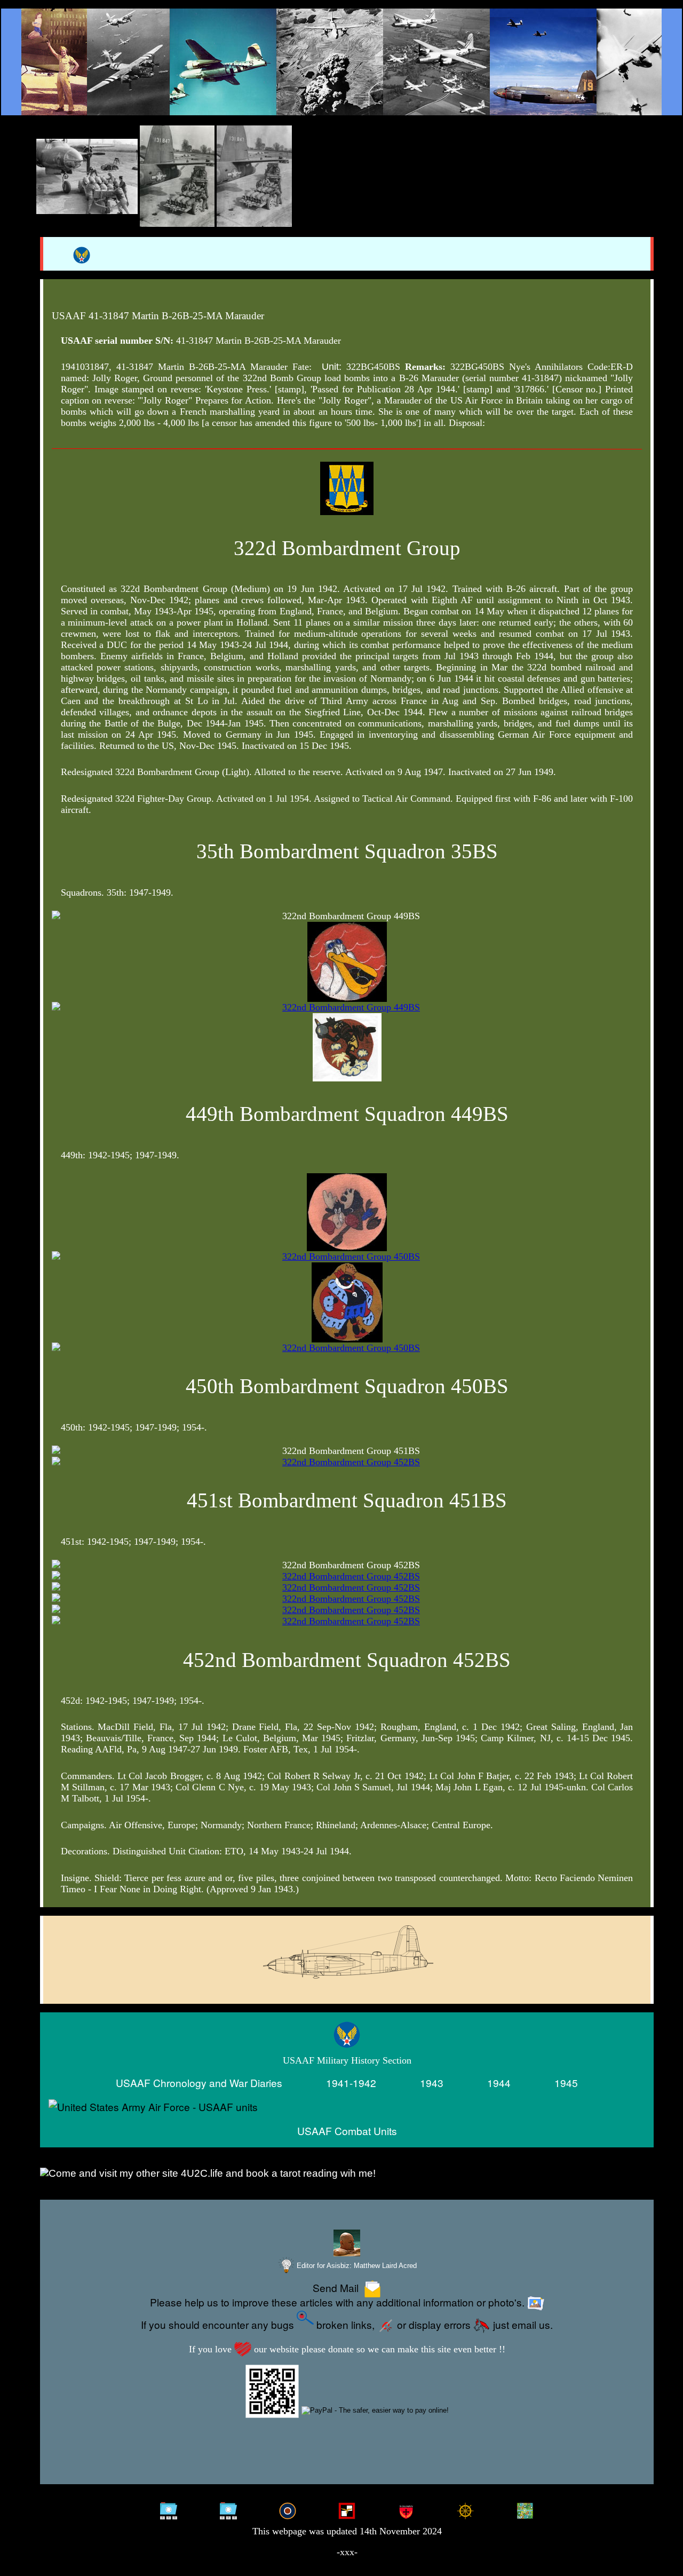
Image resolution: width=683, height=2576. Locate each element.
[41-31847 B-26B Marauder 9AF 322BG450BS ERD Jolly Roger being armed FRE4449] (254, 176)
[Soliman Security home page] (406, 2510)
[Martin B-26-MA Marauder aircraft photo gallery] (347, 1977)
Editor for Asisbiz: (356, 2266)
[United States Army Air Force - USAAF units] (347, 2107)
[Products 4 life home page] (525, 2510)
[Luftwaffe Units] (347, 2510)
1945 (566, 2083)
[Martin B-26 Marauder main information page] (341, 62)
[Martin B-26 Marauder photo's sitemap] (228, 2510)
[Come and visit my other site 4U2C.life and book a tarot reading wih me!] (347, 2174)
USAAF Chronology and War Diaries (199, 2083)
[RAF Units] (288, 2510)
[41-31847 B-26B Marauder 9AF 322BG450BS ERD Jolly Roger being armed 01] (87, 176)
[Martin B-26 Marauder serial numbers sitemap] (169, 2510)
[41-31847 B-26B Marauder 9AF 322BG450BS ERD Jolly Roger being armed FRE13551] (177, 176)
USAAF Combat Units (347, 2131)
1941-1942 (351, 2083)
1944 (499, 2083)
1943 (432, 2083)
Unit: (332, 367)
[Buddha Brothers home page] (465, 2510)
